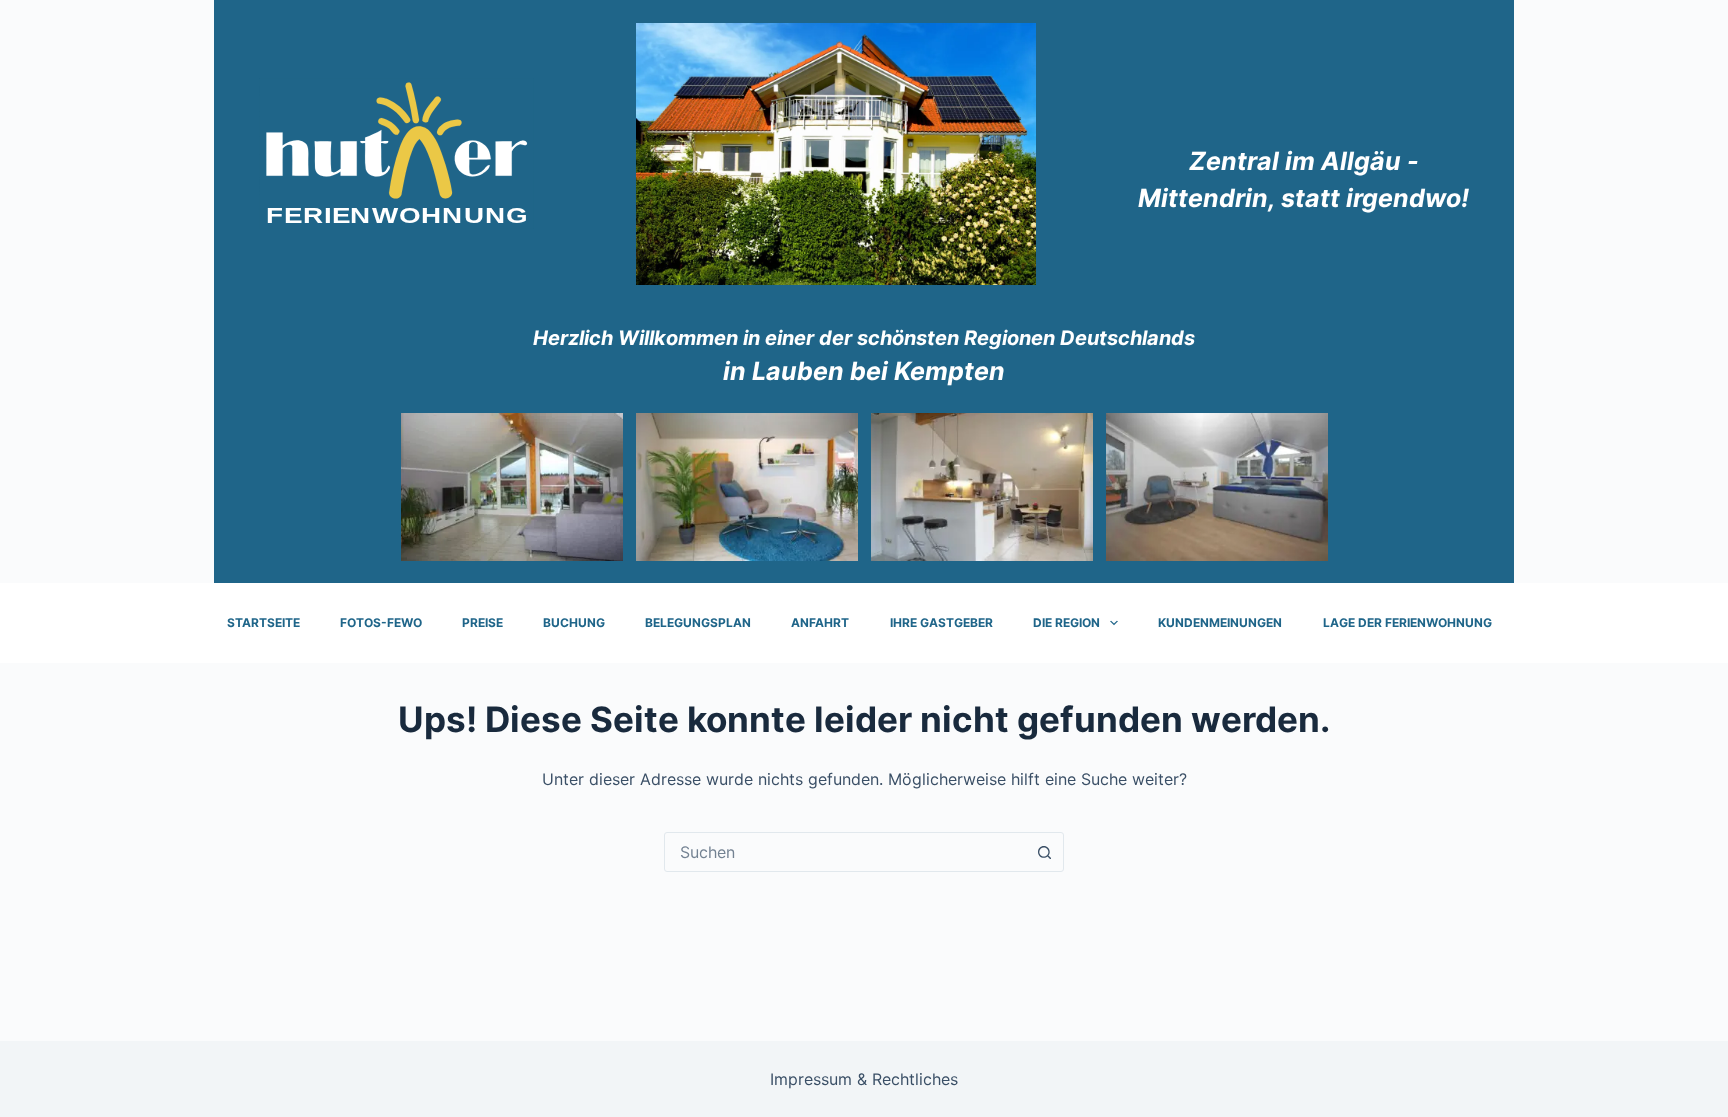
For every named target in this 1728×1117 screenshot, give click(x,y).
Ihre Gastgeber (941, 622)
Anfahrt (820, 622)
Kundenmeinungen (1220, 622)
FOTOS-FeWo (381, 622)
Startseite (263, 622)
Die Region (1066, 622)
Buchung (574, 622)
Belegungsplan (698, 622)
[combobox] (845, 852)
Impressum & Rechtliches (864, 1079)
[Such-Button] (1044, 852)
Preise (482, 622)
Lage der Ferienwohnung (1407, 622)
